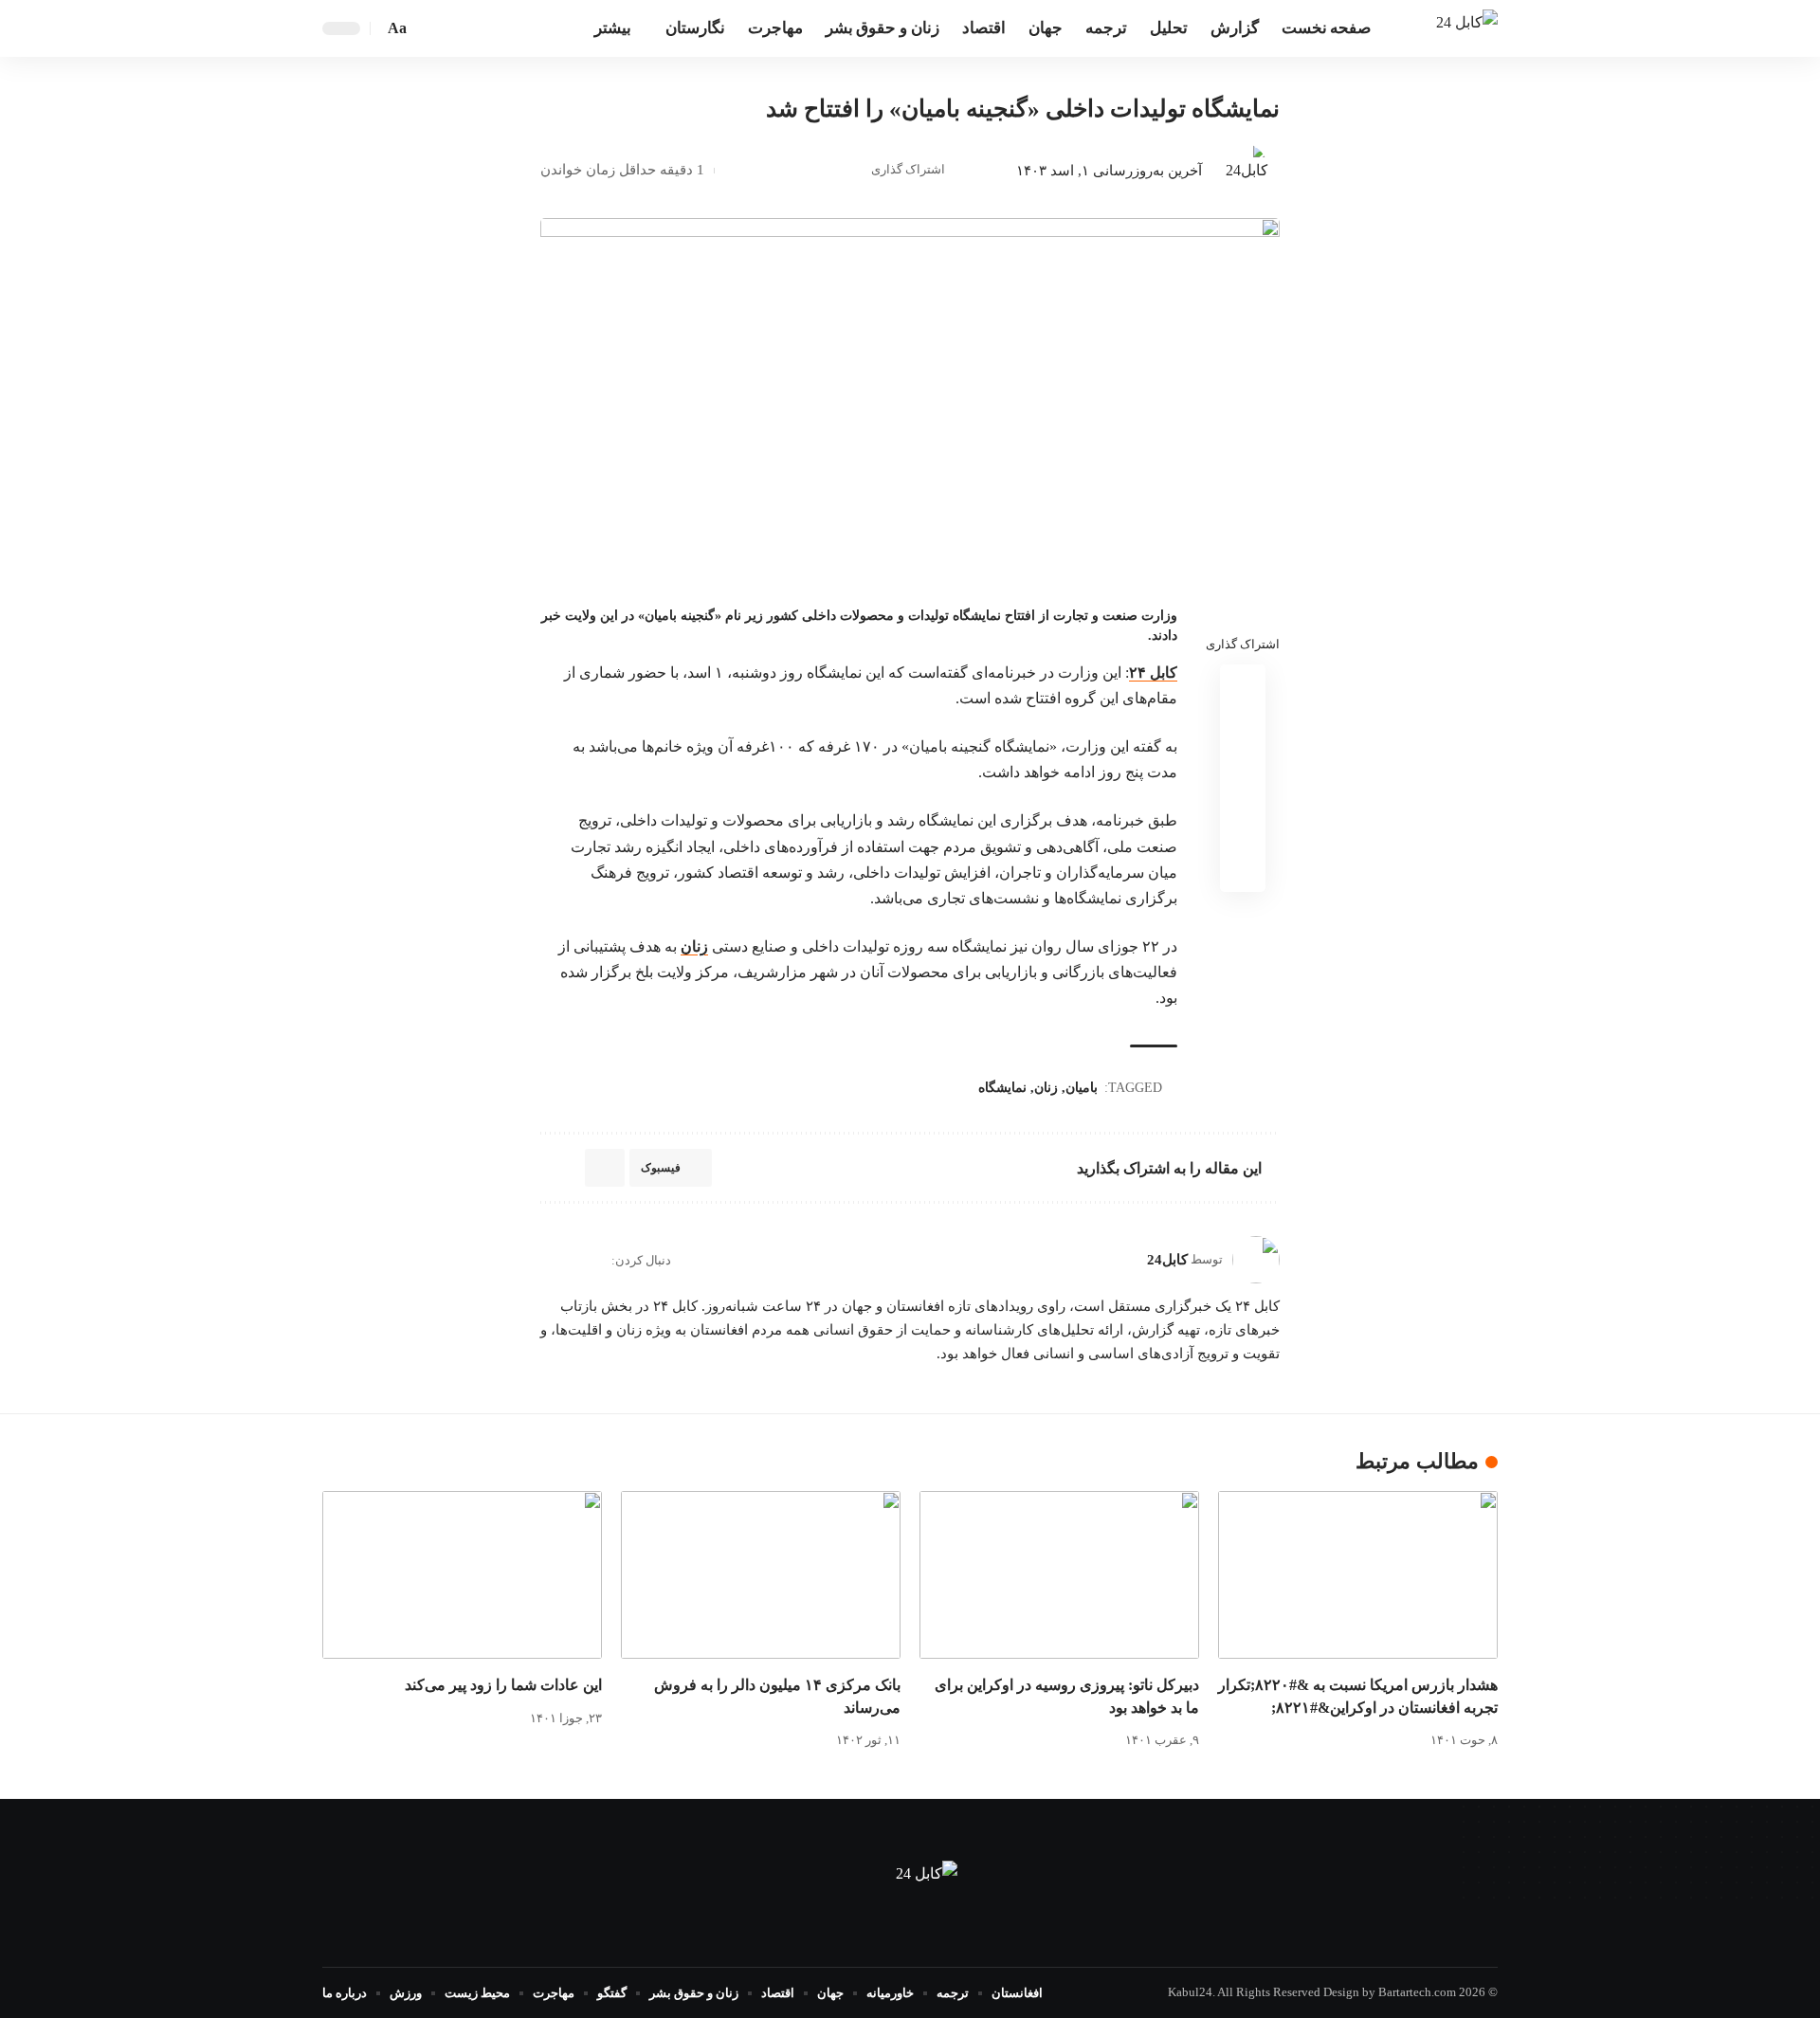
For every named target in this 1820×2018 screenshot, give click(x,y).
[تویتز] (501, 28)
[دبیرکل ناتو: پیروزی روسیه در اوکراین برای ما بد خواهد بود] (1059, 1575)
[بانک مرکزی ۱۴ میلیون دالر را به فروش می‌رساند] (761, 1575)
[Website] (595, 1260)
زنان (694, 946)
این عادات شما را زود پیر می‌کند (503, 1685)
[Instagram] (548, 1260)
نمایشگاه (1002, 1088)
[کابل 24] (1467, 28)
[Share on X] (822, 171)
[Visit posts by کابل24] (1240, 171)
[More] (734, 171)
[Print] (763, 171)
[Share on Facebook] (851, 171)
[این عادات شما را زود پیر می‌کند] (462, 1575)
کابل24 (1167, 1260)
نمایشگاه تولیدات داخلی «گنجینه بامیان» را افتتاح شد (1023, 109)
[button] (428, 28)
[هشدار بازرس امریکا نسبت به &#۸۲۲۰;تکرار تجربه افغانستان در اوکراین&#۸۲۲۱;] (1358, 1575)
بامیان (1082, 1088)
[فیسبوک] (522, 28)
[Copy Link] (792, 171)
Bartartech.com (1417, 1992)
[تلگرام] (481, 28)
